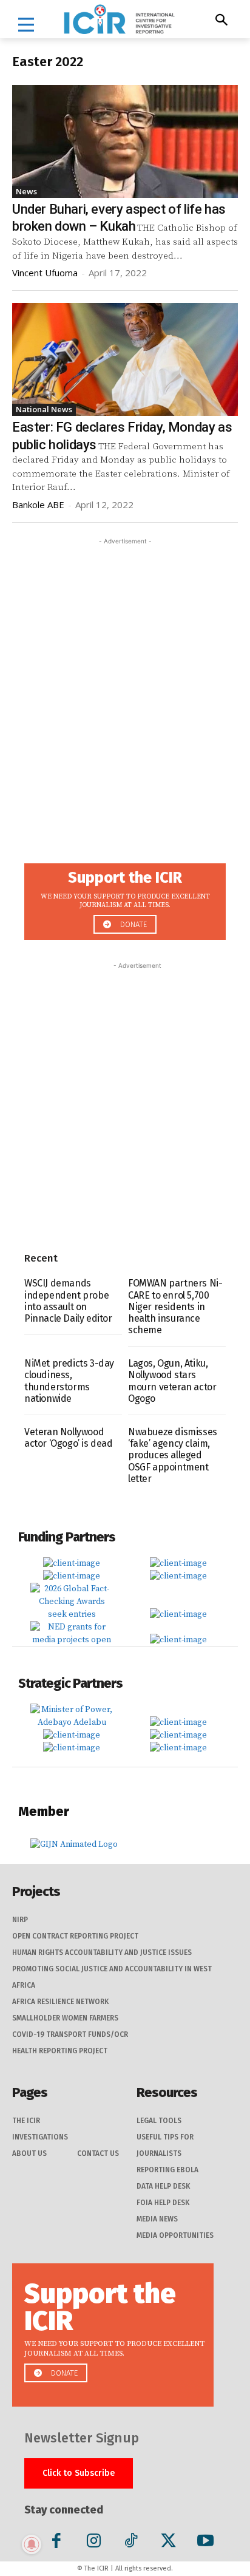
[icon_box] (125, 898)
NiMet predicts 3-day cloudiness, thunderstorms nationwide (69, 1381)
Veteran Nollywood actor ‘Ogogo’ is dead (69, 1438)
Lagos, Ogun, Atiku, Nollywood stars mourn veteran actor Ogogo (172, 1381)
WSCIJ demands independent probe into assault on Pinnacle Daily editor (68, 1301)
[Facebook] (57, 2543)
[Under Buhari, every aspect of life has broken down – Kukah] (125, 141)
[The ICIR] (119, 19)
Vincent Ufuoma (45, 273)
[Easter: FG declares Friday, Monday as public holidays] (125, 359)
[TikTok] (131, 2543)
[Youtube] (205, 2543)
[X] (168, 2543)
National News (44, 409)
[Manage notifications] (32, 2544)
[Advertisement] (125, 673)
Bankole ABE (38, 505)
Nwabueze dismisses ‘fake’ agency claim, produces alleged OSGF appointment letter (173, 1455)
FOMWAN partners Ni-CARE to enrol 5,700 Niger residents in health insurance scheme (175, 1307)
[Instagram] (94, 2543)
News (26, 191)
